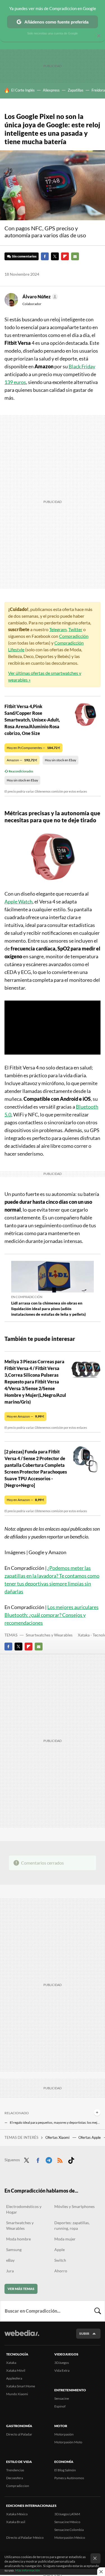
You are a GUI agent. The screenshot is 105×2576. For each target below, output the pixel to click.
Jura (10, 2271)
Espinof (60, 2406)
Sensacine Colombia (69, 2530)
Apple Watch (18, 901)
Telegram (58, 629)
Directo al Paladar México (25, 2538)
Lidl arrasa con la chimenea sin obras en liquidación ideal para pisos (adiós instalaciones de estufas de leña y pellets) (48, 1309)
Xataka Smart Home (21, 2386)
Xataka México (17, 2514)
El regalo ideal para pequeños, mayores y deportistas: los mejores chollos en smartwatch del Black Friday (55, 2122)
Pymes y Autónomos (69, 2478)
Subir (84, 2333)
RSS (60, 2159)
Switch (60, 2260)
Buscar (98, 2311)
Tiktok (71, 2159)
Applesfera (14, 2378)
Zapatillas (76, 90)
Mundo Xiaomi (17, 2394)
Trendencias (15, 2470)
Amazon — (22, 760)
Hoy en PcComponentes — (33, 748)
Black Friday (82, 366)
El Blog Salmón (65, 2470)
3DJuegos (62, 2363)
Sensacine (62, 2398)
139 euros (15, 382)
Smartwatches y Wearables (49, 1635)
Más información (28, 2570)
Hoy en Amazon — (25, 1416)
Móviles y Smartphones (74, 2206)
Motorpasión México (70, 2538)
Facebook (45, 256)
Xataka (11, 2363)
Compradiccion (18, 2486)
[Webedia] (22, 2337)
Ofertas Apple (90, 2137)
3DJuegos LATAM (67, 2514)
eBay (10, 2260)
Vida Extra (62, 2370)
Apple (60, 2250)
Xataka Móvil (16, 2370)
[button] (39, 297)
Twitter (55, 256)
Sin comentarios (24, 256)
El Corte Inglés (23, 90)
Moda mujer (65, 2239)
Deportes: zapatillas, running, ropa (72, 2225)
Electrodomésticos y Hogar (24, 2209)
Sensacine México (67, 2522)
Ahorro (61, 2271)
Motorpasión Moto (68, 2442)
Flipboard (65, 256)
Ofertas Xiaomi (58, 2137)
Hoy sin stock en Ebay (60, 760)
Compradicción (74, 636)
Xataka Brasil (16, 2522)
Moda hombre (18, 2239)
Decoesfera (15, 2478)
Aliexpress (51, 90)
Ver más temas (21, 2289)
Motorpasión (64, 2434)
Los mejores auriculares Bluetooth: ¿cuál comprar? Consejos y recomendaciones (52, 1615)
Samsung (14, 2250)
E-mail (75, 256)
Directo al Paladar (19, 2434)
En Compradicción (27, 1297)
